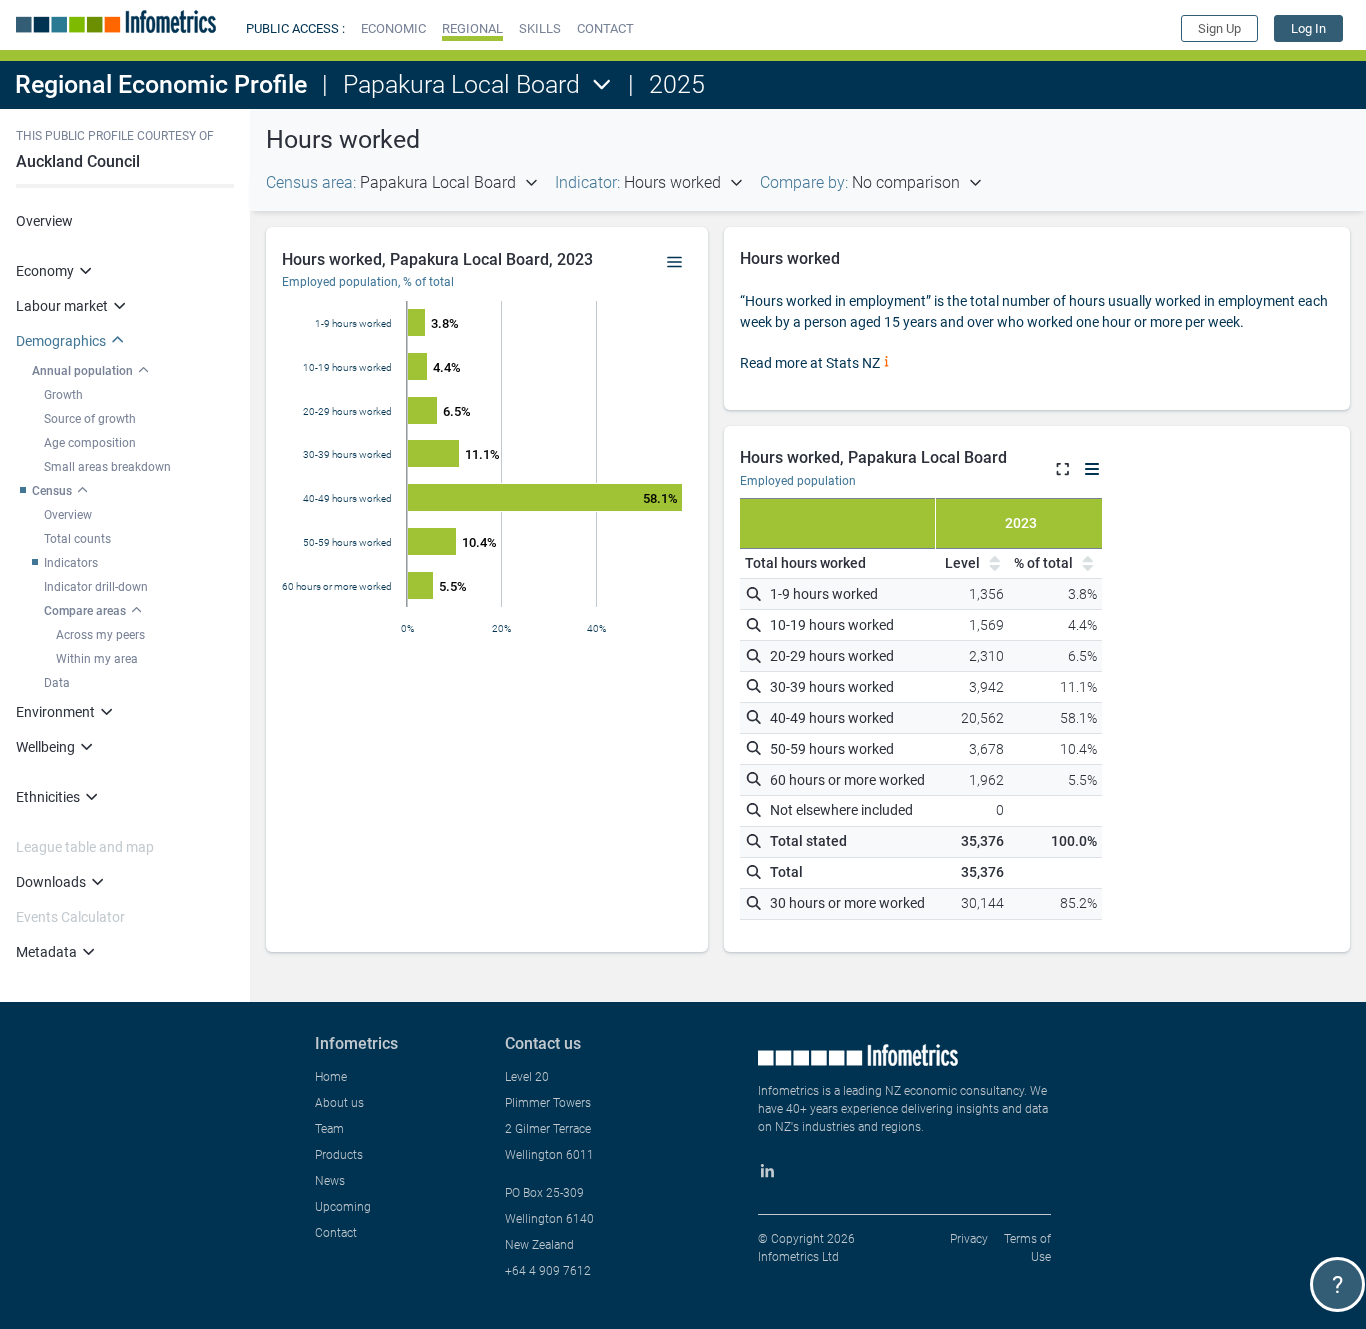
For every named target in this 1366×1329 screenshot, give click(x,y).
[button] (393, 28)
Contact (336, 1233)
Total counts (77, 539)
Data (57, 683)
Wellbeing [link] (45, 747)
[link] (1308, 28)
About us (339, 1103)
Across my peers (100, 635)
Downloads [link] (51, 882)
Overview (44, 221)
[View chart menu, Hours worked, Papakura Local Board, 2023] (675, 263)
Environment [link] (55, 712)
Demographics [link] (61, 341)
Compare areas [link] (85, 611)
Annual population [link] (82, 371)
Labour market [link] (62, 306)
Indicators (71, 563)
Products (339, 1155)
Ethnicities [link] (48, 797)
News (330, 1181)
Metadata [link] (46, 952)
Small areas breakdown (107, 467)
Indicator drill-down (96, 587)
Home (331, 1077)
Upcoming (343, 1207)
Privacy (969, 1239)
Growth (63, 395)
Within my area (97, 659)
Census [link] (52, 491)
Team (329, 1129)
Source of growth (90, 419)
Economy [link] (45, 271)
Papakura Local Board (461, 84)
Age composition (90, 443)
